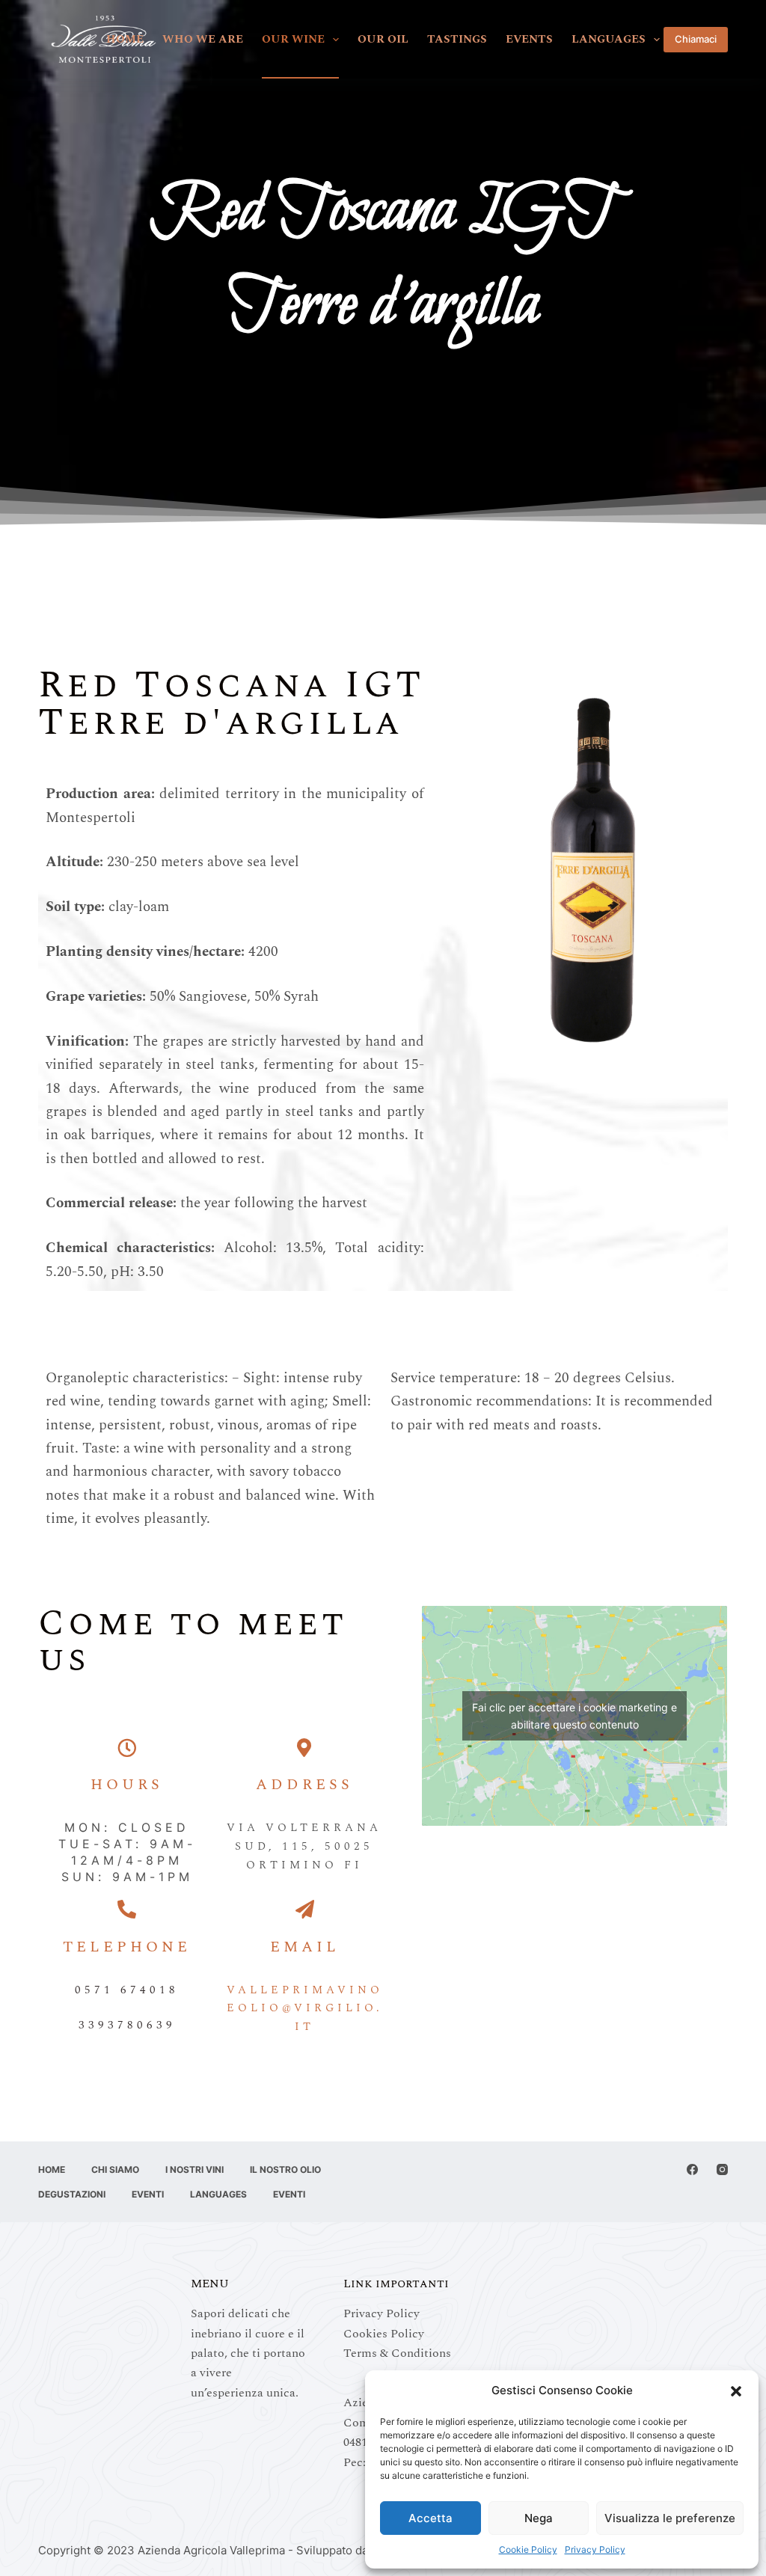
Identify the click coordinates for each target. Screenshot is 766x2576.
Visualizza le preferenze (670, 2518)
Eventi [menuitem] (148, 2194)
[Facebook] (692, 2169)
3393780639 (127, 2025)
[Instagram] (722, 2169)
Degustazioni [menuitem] (72, 2194)
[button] (736, 2391)
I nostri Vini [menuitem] (194, 2169)
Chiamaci (696, 39)
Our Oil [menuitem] (383, 39)
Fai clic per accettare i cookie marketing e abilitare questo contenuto (574, 1716)
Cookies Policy (384, 2334)
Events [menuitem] (529, 39)
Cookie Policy (528, 2549)
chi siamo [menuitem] (115, 2169)
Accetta (431, 2518)
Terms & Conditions (397, 2353)
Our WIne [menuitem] (293, 39)
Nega (539, 2518)
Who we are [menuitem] (203, 39)
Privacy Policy (595, 2549)
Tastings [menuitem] (457, 39)
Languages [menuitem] (609, 39)
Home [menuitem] (125, 39)
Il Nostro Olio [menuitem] (285, 2169)
